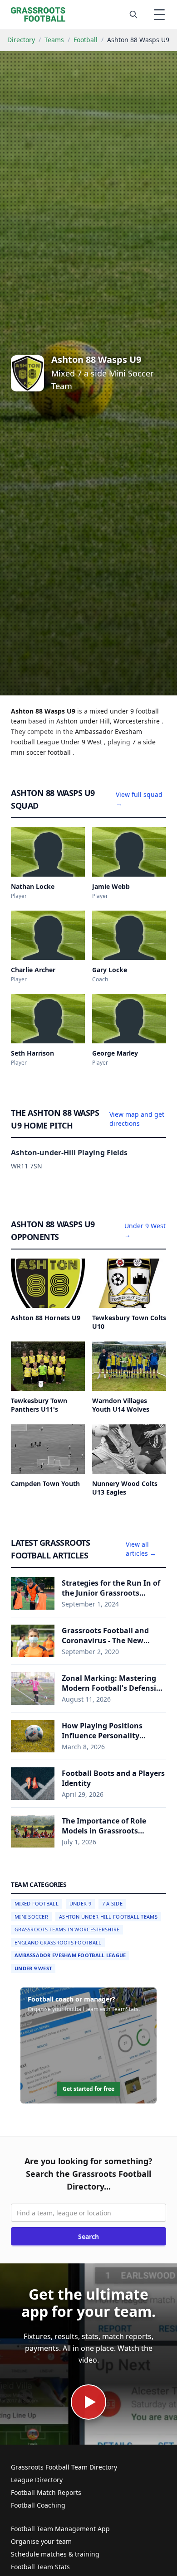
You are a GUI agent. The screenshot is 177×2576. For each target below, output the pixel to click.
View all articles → (141, 1549)
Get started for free (88, 2089)
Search (88, 2236)
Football (86, 40)
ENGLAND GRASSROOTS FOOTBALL (58, 1942)
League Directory (37, 2480)
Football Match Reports (46, 2492)
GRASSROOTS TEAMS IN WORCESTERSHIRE (67, 1929)
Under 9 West (33, 1968)
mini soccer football (42, 752)
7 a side (144, 742)
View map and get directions (137, 1119)
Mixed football (37, 1903)
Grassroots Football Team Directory (64, 2467)
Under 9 (80, 1903)
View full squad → (139, 799)
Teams (54, 40)
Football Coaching (38, 2505)
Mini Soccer (31, 1917)
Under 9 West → (145, 1230)
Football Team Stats (40, 2567)
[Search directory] (133, 14)
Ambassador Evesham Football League (70, 1955)
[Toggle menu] (159, 14)
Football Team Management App (60, 2529)
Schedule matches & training (55, 2554)
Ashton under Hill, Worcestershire (109, 721)
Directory (21, 40)
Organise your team (41, 2541)
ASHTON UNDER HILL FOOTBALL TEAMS (108, 1917)
